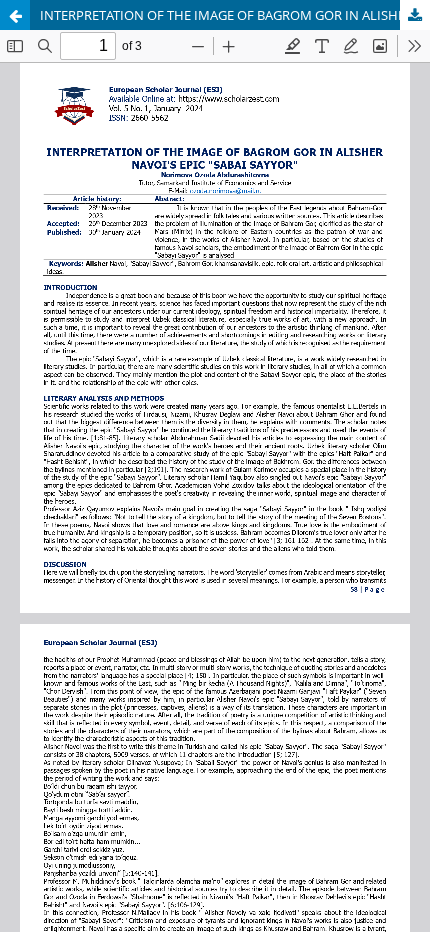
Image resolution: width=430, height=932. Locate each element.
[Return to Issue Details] (15, 15)
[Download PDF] (415, 15)
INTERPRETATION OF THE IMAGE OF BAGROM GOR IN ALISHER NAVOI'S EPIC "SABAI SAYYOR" (235, 15)
